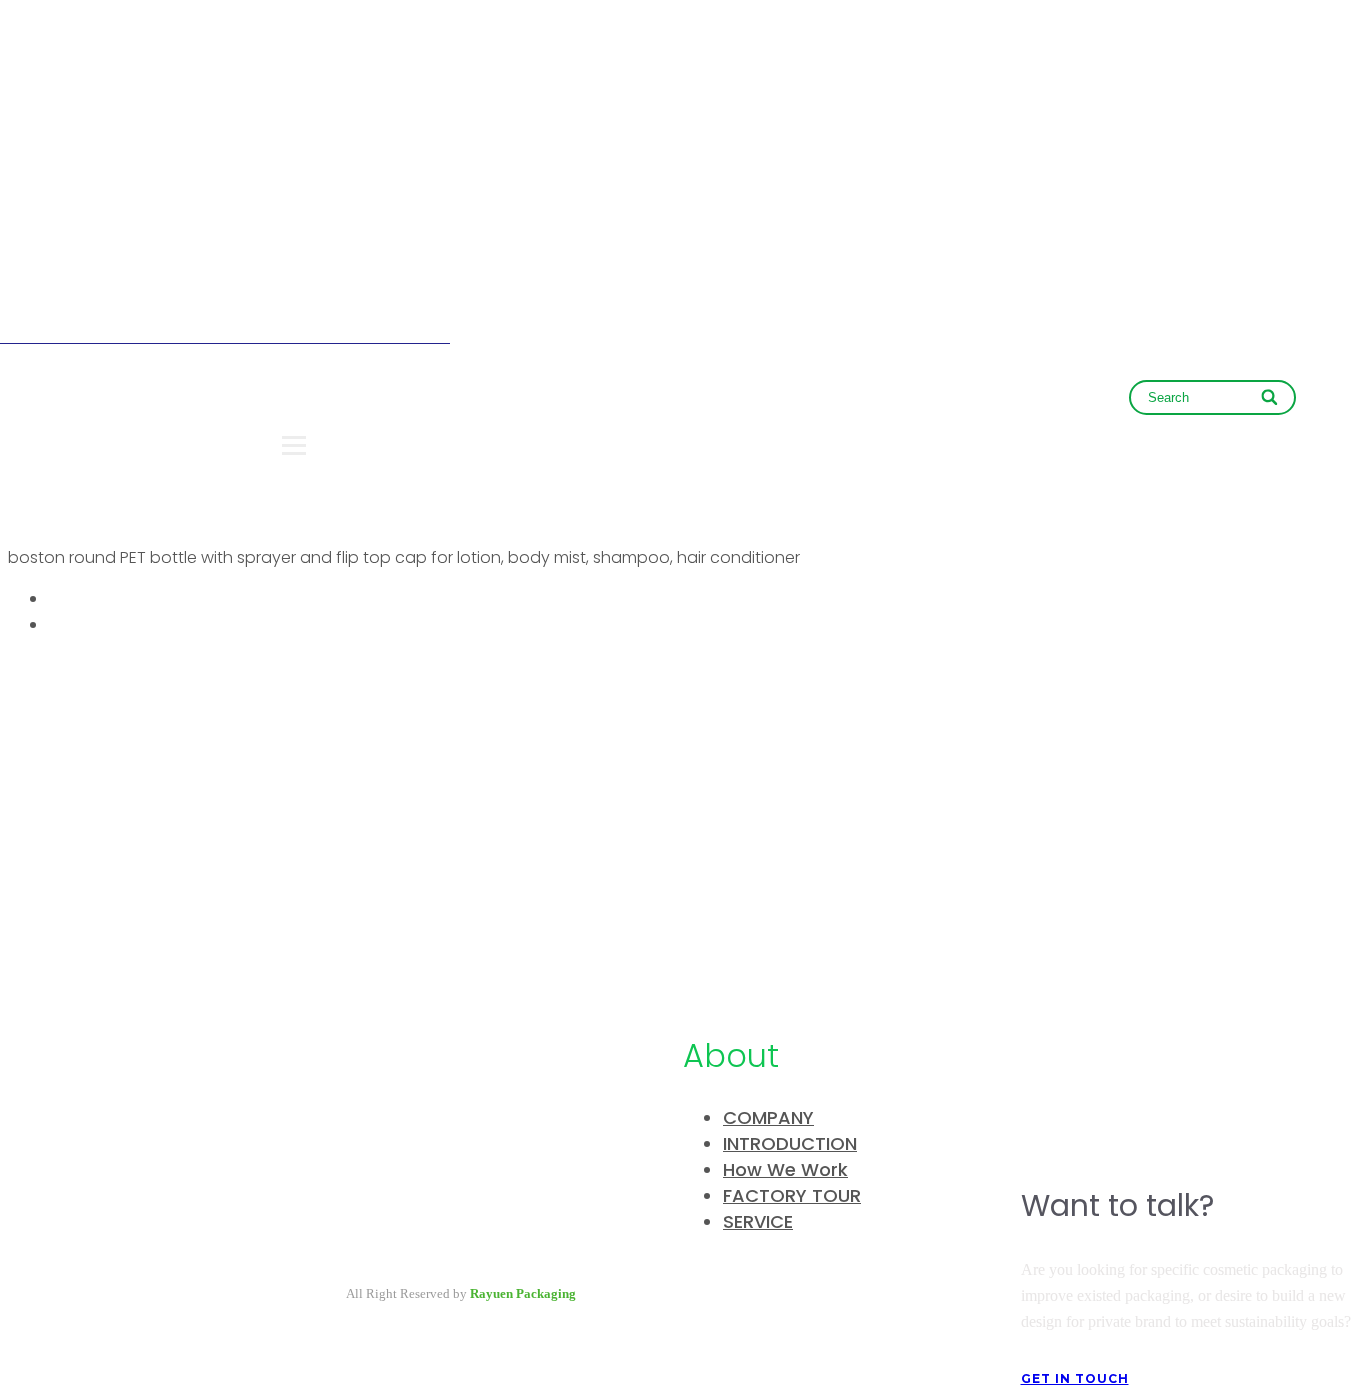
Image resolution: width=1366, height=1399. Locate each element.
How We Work (785, 1169)
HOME (483, 403)
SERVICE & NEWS (885, 403)
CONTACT (1042, 403)
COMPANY (598, 403)
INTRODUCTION (790, 1143)
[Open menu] (294, 445)
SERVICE (758, 1221)
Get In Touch (1075, 1378)
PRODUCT (729, 403)
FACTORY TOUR (792, 1195)
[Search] (1271, 397)
